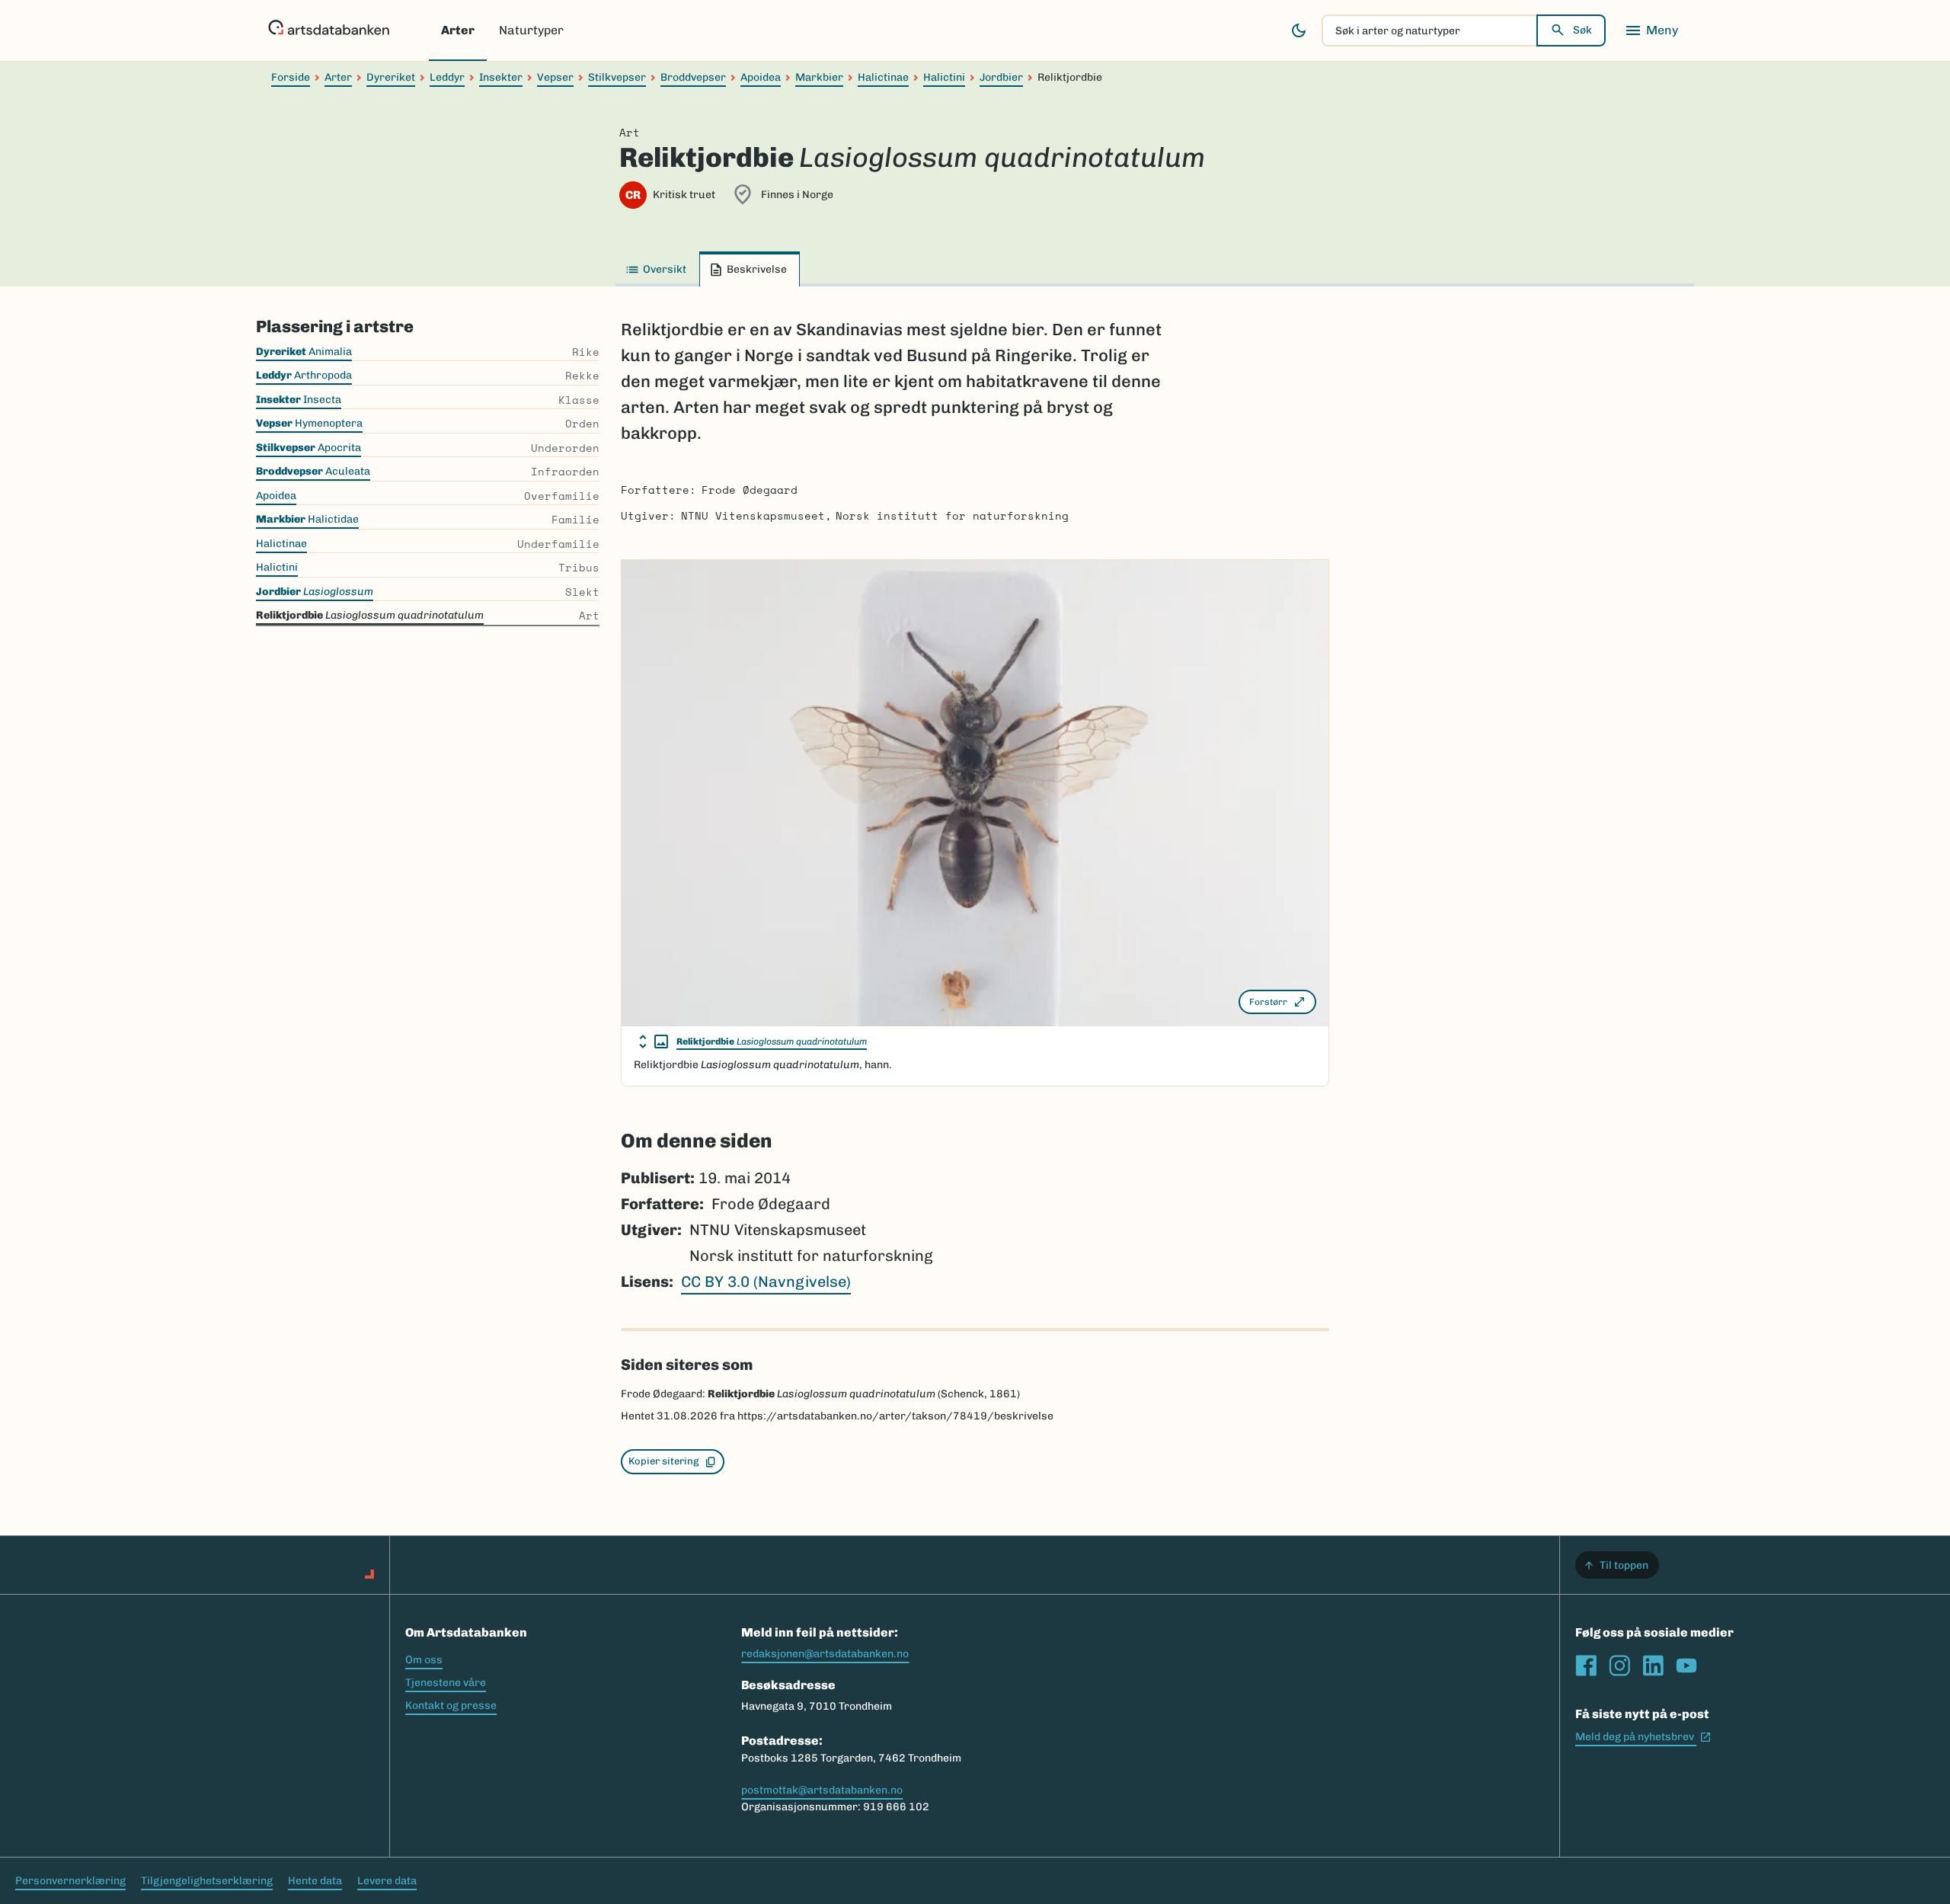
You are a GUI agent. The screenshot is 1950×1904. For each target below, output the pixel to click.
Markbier (819, 77)
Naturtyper (531, 30)
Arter (458, 30)
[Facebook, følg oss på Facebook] (1586, 1666)
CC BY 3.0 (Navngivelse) (766, 1282)
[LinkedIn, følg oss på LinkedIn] (1653, 1666)
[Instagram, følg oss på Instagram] (1619, 1666)
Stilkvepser (617, 77)
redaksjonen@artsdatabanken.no (825, 1654)
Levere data (387, 1881)
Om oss (424, 1660)
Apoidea (761, 77)
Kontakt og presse (451, 1706)
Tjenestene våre (446, 1683)
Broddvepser (693, 77)
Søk (1582, 30)
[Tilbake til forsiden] (329, 30)
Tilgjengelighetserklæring (207, 1881)
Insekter (501, 77)
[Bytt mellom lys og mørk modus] (1299, 30)
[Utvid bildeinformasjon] (654, 1042)
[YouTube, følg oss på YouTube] (1686, 1666)
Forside (291, 77)
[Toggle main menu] (1651, 30)
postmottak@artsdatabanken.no (822, 1790)
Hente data (315, 1881)
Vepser (555, 77)
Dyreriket (391, 77)
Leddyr (447, 77)
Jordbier (1001, 77)
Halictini (944, 77)
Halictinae (883, 77)
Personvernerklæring (70, 1881)
